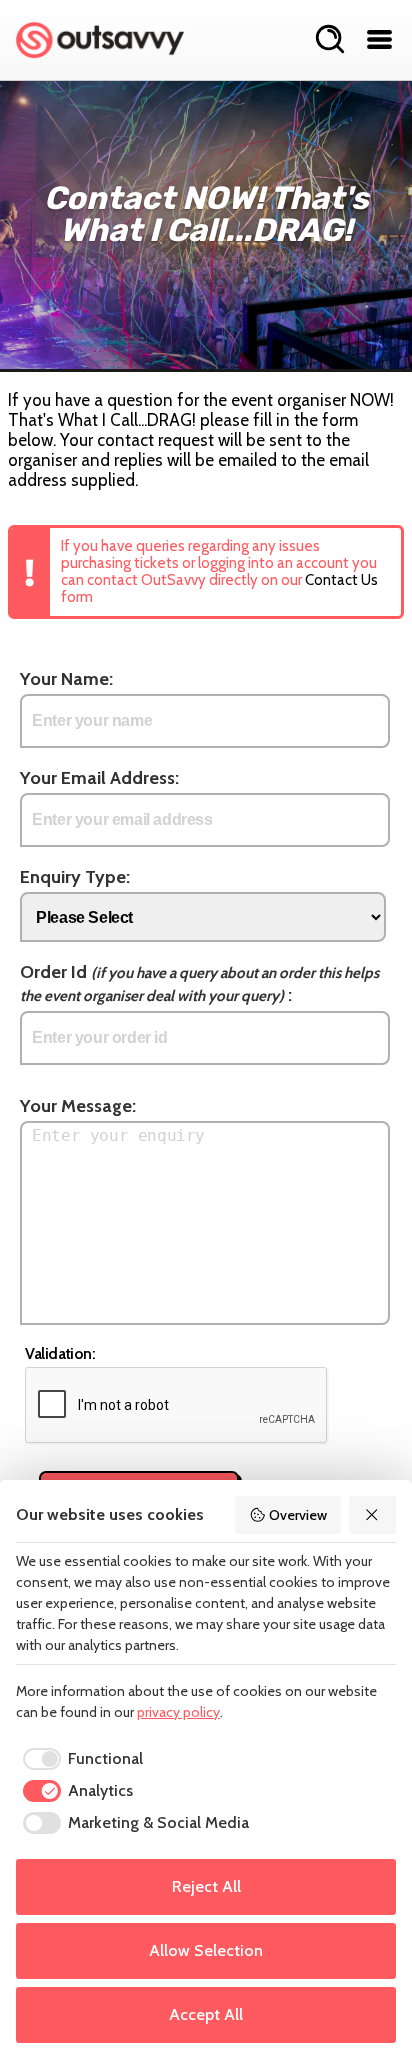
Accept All (206, 2014)
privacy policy (178, 1712)
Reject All (206, 1886)
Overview (298, 1515)
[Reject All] (373, 1515)
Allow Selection (206, 1950)
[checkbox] (79, 1759)
